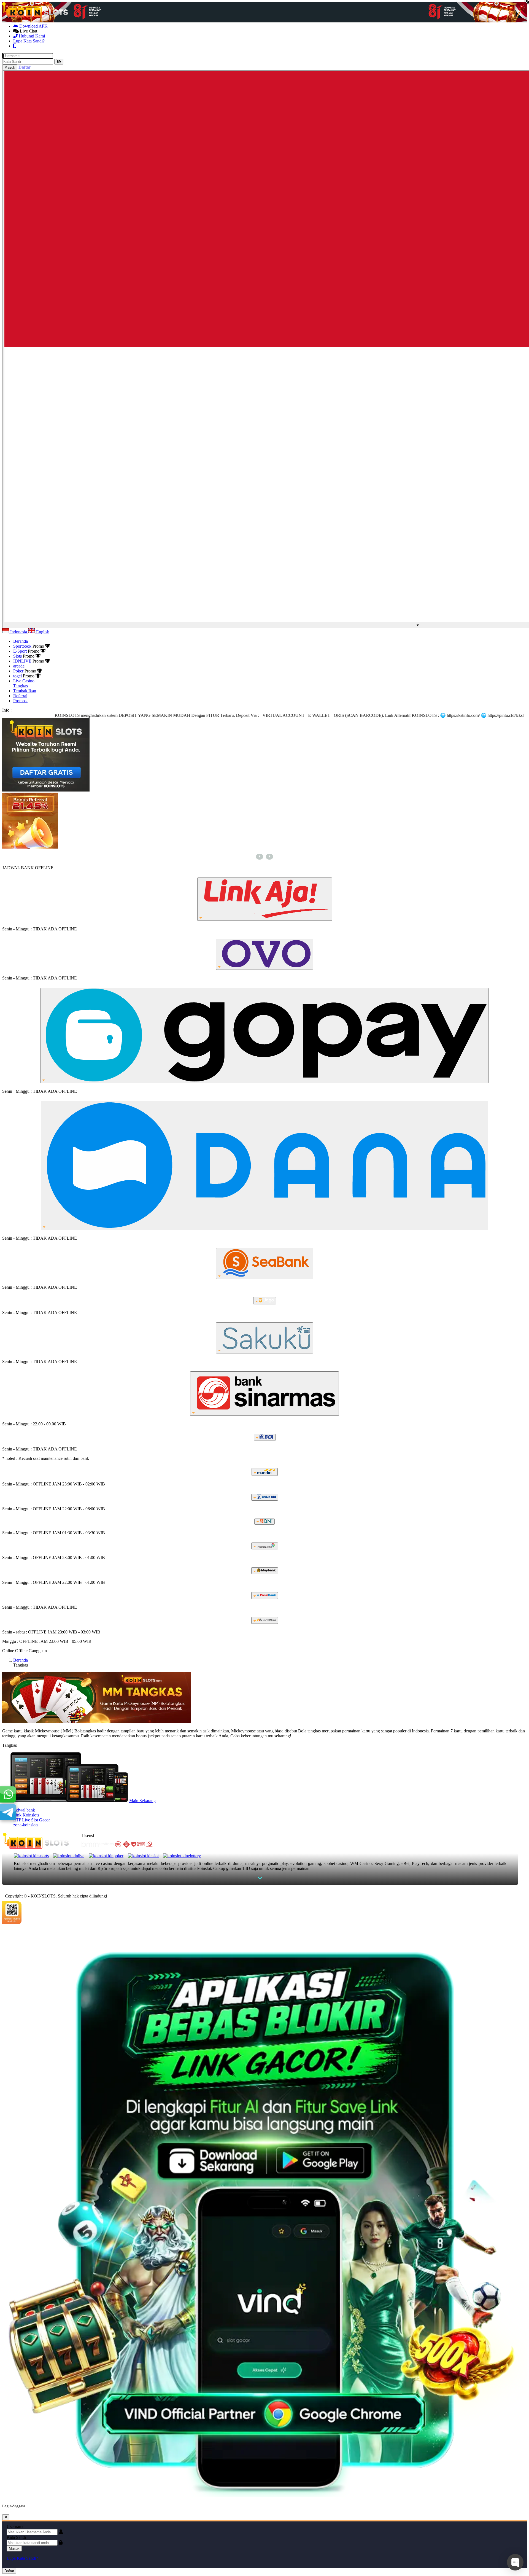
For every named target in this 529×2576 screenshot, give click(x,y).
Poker (19, 671)
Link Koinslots (26, 1815)
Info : (7, 710)
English (42, 632)
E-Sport (21, 651)
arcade (19, 666)
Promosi (20, 701)
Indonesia (19, 632)
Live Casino (24, 681)
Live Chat (28, 31)
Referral (20, 696)
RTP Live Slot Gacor (32, 1820)
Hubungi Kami (31, 36)
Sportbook (23, 646)
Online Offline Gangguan (25, 1651)
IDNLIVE (23, 661)
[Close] (6, 2517)
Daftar (9, 2571)
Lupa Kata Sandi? (29, 41)
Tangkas (21, 686)
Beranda (21, 641)
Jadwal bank (24, 1810)
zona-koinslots (26, 1825)
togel (18, 676)
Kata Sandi (16, 2537)
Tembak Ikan (25, 691)
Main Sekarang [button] (142, 1801)
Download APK (33, 26)
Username (15, 2527)
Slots (18, 656)
